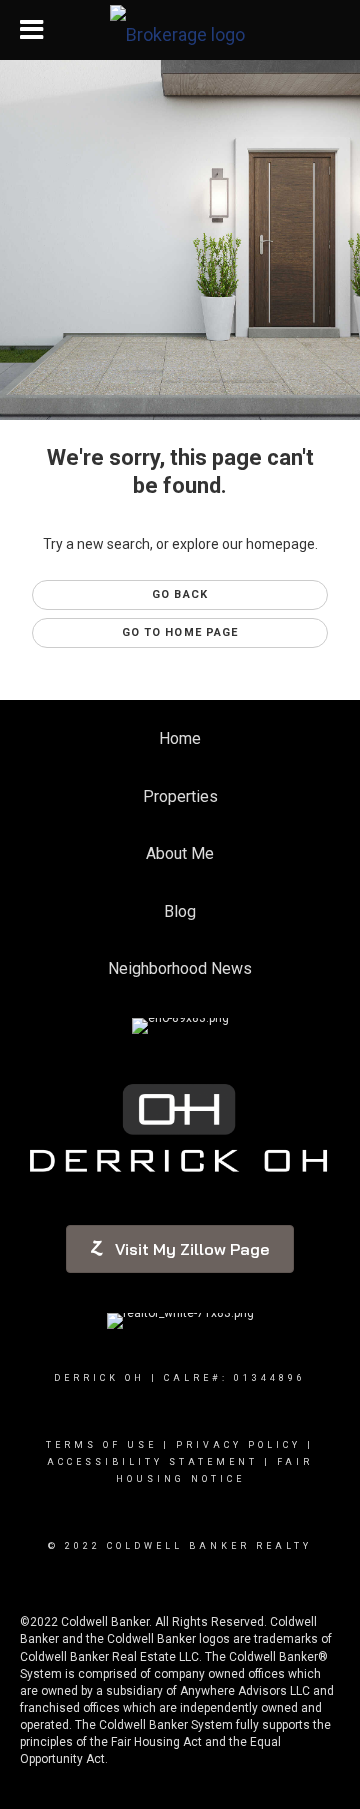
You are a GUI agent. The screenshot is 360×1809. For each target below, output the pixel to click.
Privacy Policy (238, 1445)
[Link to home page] (180, 30)
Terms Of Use (101, 1445)
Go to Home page (180, 632)
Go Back (180, 594)
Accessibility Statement (152, 1462)
